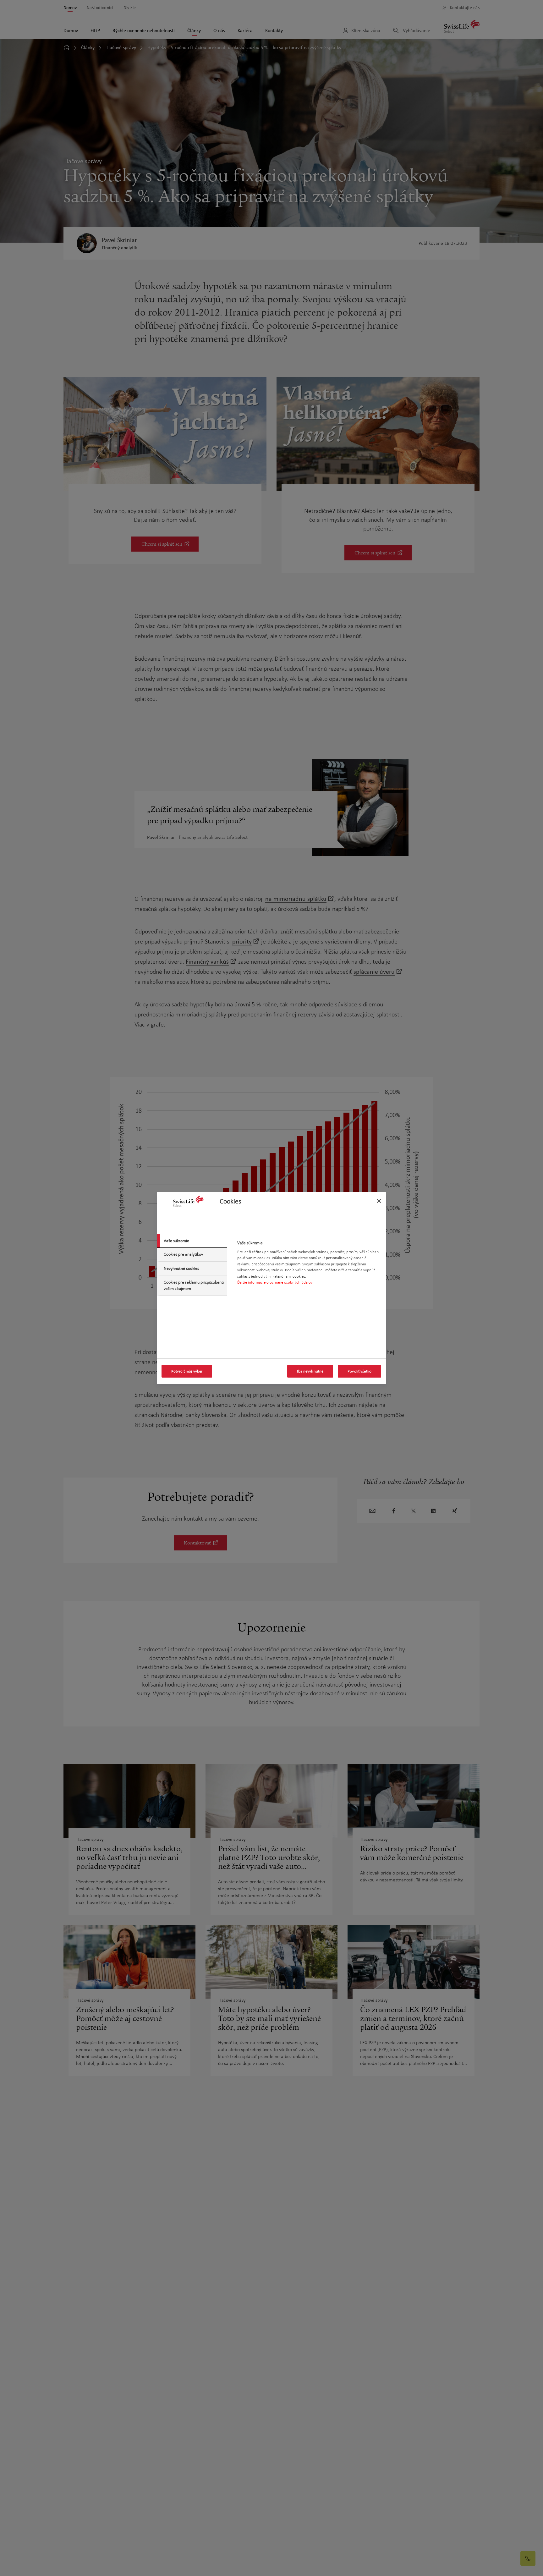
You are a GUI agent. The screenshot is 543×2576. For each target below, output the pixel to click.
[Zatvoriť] (379, 1201)
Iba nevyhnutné (310, 1371)
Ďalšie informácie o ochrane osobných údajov (275, 1283)
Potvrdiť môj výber (187, 1371)
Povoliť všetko (359, 1371)
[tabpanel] (309, 1265)
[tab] (192, 1241)
